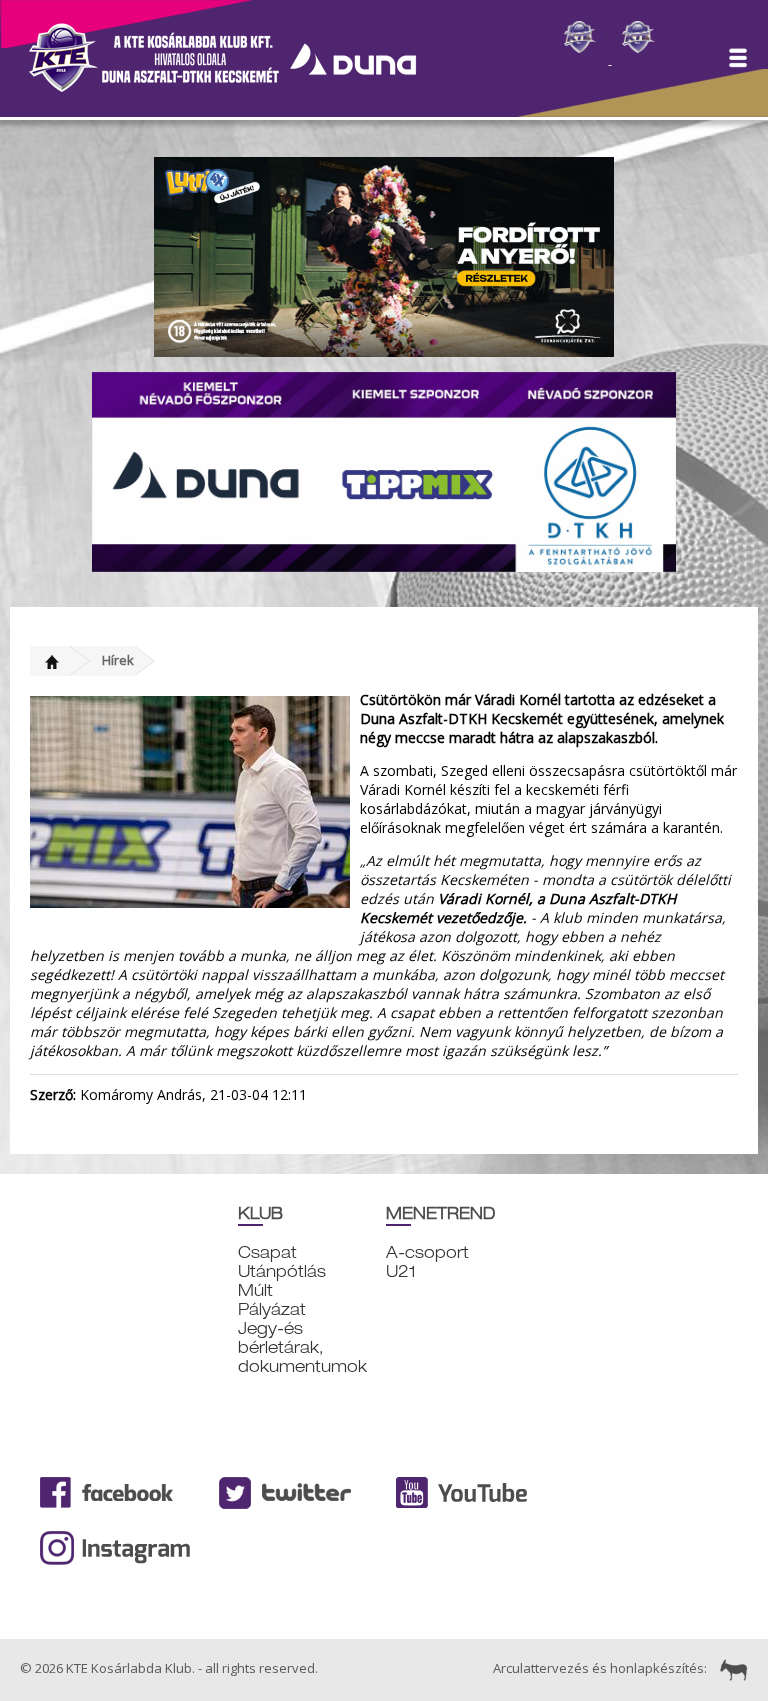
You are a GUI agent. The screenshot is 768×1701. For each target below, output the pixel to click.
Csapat (267, 1252)
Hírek (118, 660)
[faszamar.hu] (729, 1668)
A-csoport (427, 1252)
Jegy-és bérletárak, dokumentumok (302, 1347)
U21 (401, 1271)
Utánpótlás (282, 1271)
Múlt (255, 1290)
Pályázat (272, 1309)
